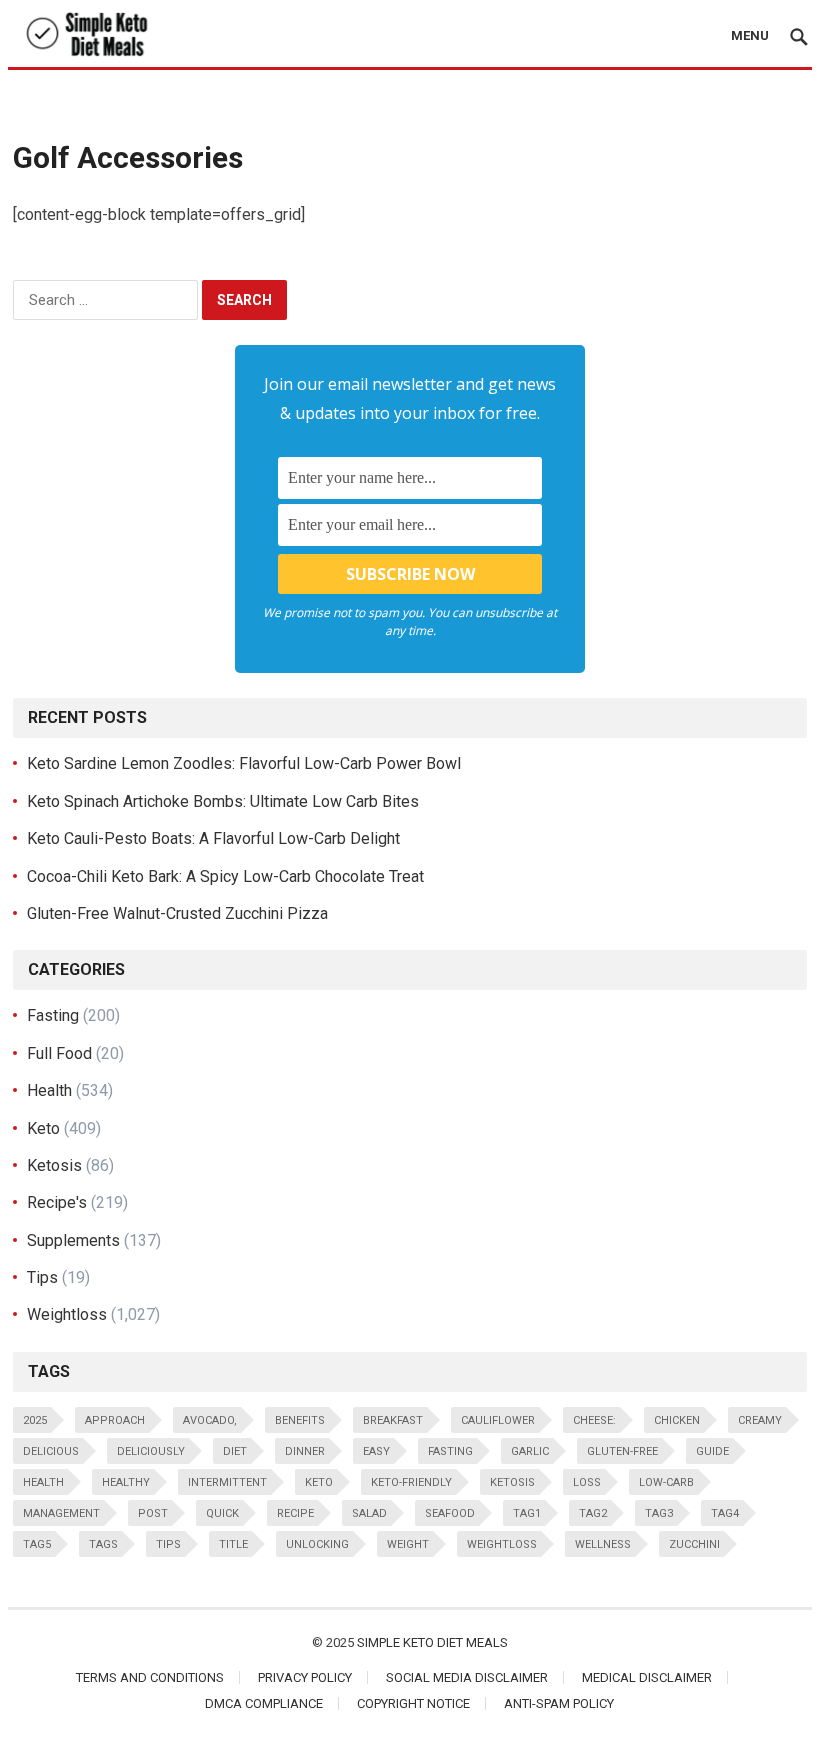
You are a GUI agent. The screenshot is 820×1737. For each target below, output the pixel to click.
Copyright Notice (413, 1703)
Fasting (53, 1015)
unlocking (317, 1544)
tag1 (527, 1513)
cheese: (594, 1420)
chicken (677, 1420)
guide (712, 1451)
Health (49, 1090)
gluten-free (622, 1451)
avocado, (210, 1420)
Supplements (73, 1240)
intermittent (227, 1482)
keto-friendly (411, 1482)
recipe (295, 1513)
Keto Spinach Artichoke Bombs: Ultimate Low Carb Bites (223, 801)
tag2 (593, 1513)
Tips (42, 1277)
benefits (300, 1420)
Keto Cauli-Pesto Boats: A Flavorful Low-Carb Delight (213, 838)
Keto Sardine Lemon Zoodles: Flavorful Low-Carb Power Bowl (244, 763)
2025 (35, 1420)
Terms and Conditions (150, 1677)
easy (376, 1451)
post (153, 1513)
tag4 (725, 1513)
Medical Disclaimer (647, 1677)
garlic (530, 1451)
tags (103, 1544)
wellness (603, 1544)
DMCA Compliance (264, 1703)
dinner (305, 1451)
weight (408, 1544)
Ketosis (54, 1165)
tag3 (659, 1513)
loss (587, 1482)
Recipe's (57, 1202)
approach (115, 1420)
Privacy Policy (305, 1677)
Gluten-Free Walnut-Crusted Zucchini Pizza (177, 913)
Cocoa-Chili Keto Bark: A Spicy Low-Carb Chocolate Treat (225, 876)
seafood (450, 1513)
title (233, 1544)
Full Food (59, 1053)
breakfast (393, 1420)
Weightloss (67, 1314)
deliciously (151, 1451)
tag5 (37, 1544)
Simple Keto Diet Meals (432, 1642)
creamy (760, 1420)
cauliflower (498, 1420)
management (61, 1513)
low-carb (666, 1482)
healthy (126, 1482)
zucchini (694, 1544)
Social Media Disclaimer (467, 1677)
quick (222, 1513)
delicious (51, 1451)
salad (369, 1513)
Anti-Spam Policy (559, 1703)
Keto (43, 1128)
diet (235, 1451)
